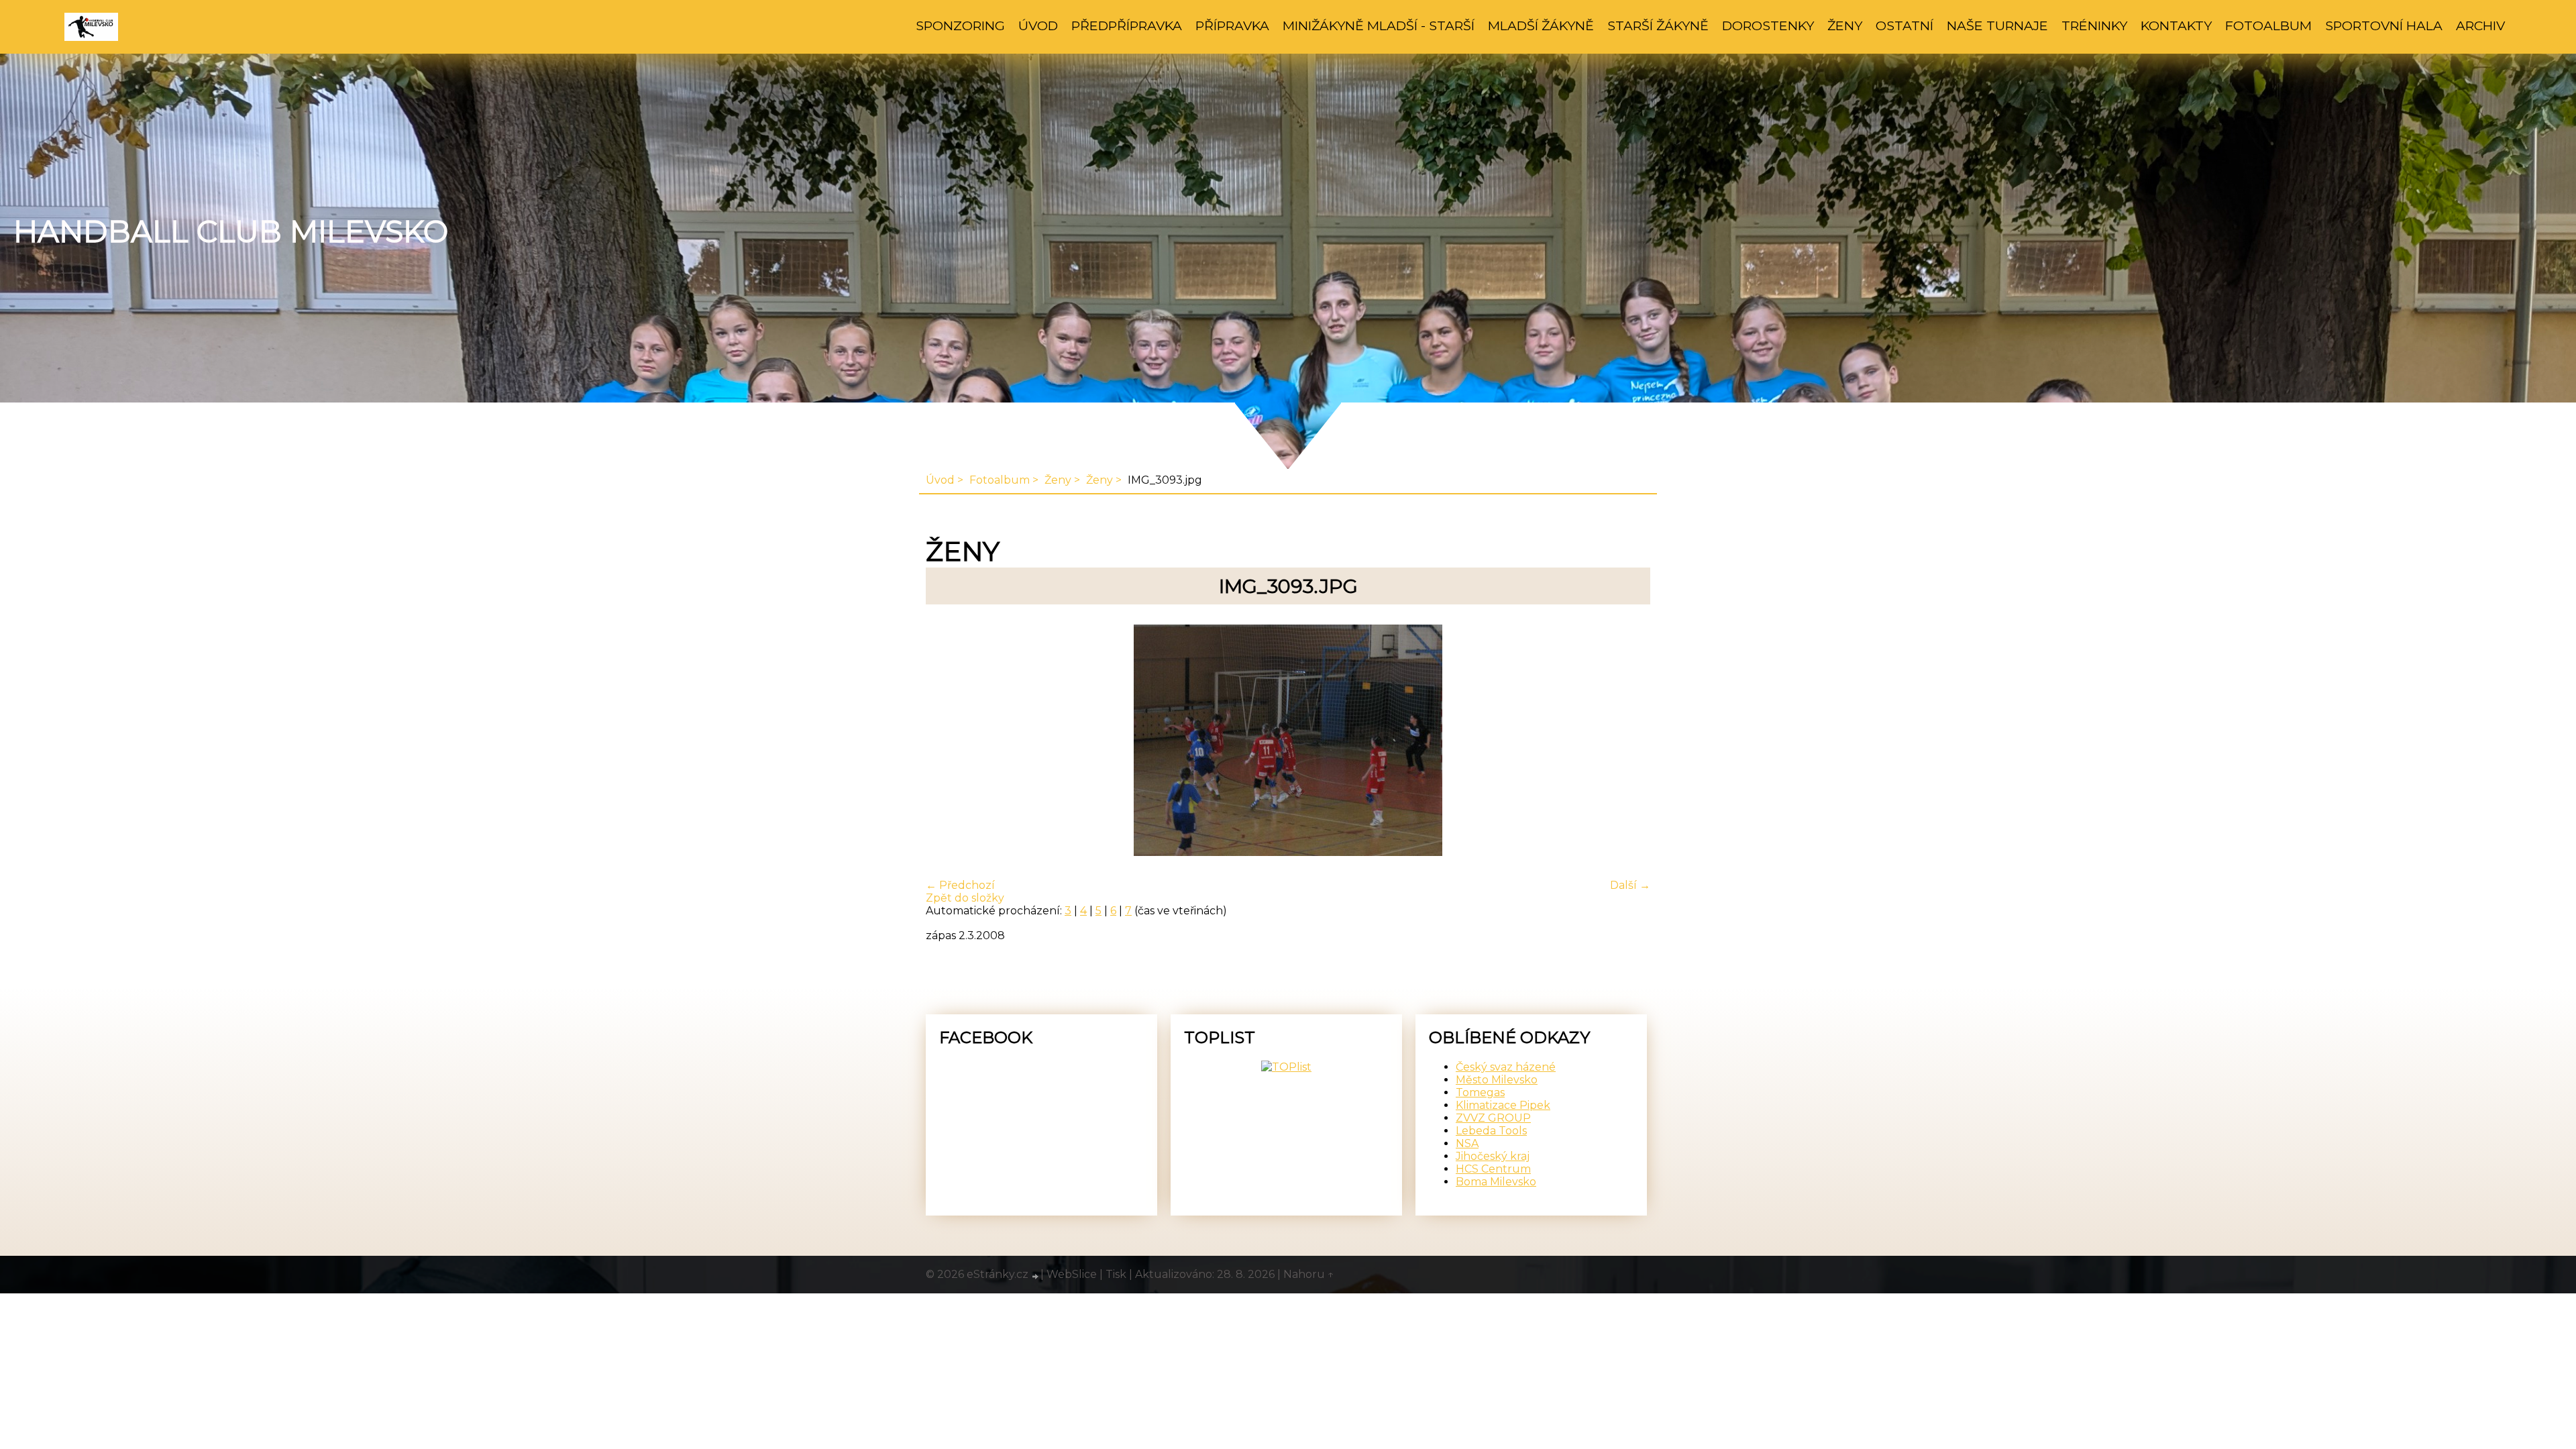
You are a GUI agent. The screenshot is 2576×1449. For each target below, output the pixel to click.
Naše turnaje (1997, 25)
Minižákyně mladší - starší (1379, 25)
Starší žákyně (1658, 25)
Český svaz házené (1506, 1067)
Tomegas (1480, 1092)
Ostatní (1904, 25)
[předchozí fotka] (948, 742)
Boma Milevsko (1496, 1182)
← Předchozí (960, 885)
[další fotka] (1628, 742)
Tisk (1116, 1274)
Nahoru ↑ (1309, 1274)
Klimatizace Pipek (1503, 1105)
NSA (1467, 1143)
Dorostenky (1768, 25)
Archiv (2480, 25)
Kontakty (2176, 25)
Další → (1630, 885)
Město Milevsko (1497, 1080)
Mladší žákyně (1541, 25)
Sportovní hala (2384, 25)
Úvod (1038, 25)
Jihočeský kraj (1493, 1156)
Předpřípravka (1127, 25)
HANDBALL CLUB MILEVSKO (231, 231)
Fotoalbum (2268, 25)
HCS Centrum (1493, 1169)
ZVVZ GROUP (1493, 1118)
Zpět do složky (965, 898)
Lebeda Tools (1491, 1131)
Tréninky (2094, 25)
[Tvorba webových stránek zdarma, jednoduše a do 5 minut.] (1036, 1276)
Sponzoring (960, 25)
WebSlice (1072, 1274)
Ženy (1845, 25)
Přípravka (1232, 25)
